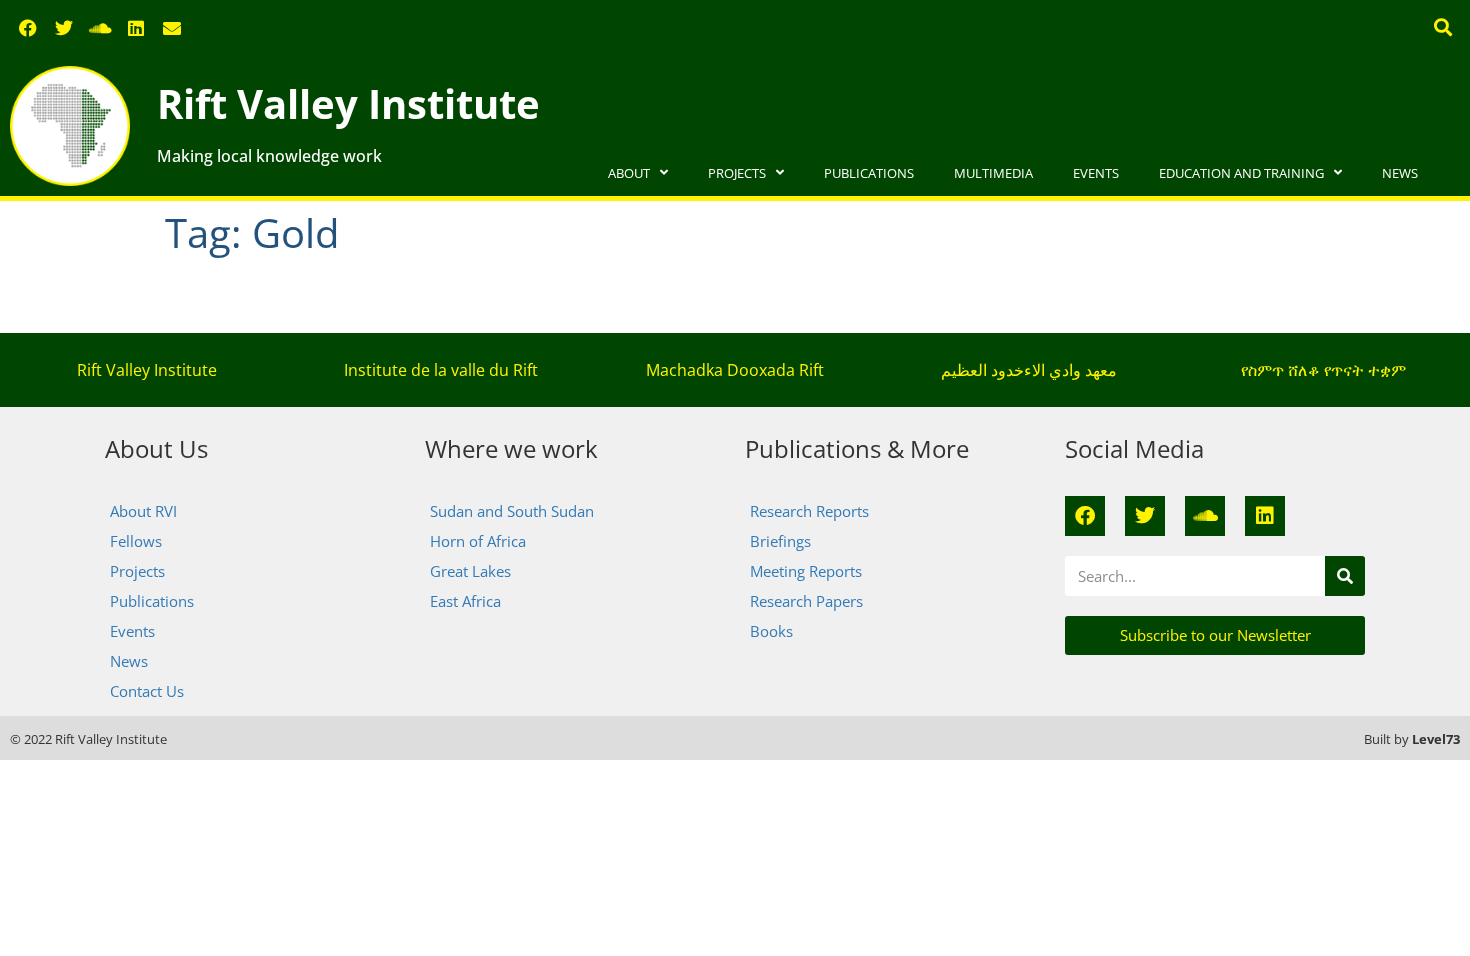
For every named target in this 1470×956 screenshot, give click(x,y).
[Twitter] (64, 28)
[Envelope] (172, 28)
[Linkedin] (136, 28)
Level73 (1436, 739)
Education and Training (1241, 173)
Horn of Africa (478, 541)
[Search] (1345, 576)
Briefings (780, 541)
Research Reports (809, 511)
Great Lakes (470, 571)
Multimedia (993, 173)
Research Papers (806, 601)
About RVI (143, 511)
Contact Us (147, 691)
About (629, 173)
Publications (869, 173)
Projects (737, 173)
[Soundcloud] (100, 28)
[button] (1443, 26)
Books (771, 631)
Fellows (136, 541)
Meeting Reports (806, 571)
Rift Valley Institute (348, 103)
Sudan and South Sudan (512, 511)
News (1400, 173)
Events (1096, 173)
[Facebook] (28, 28)
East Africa (465, 601)
